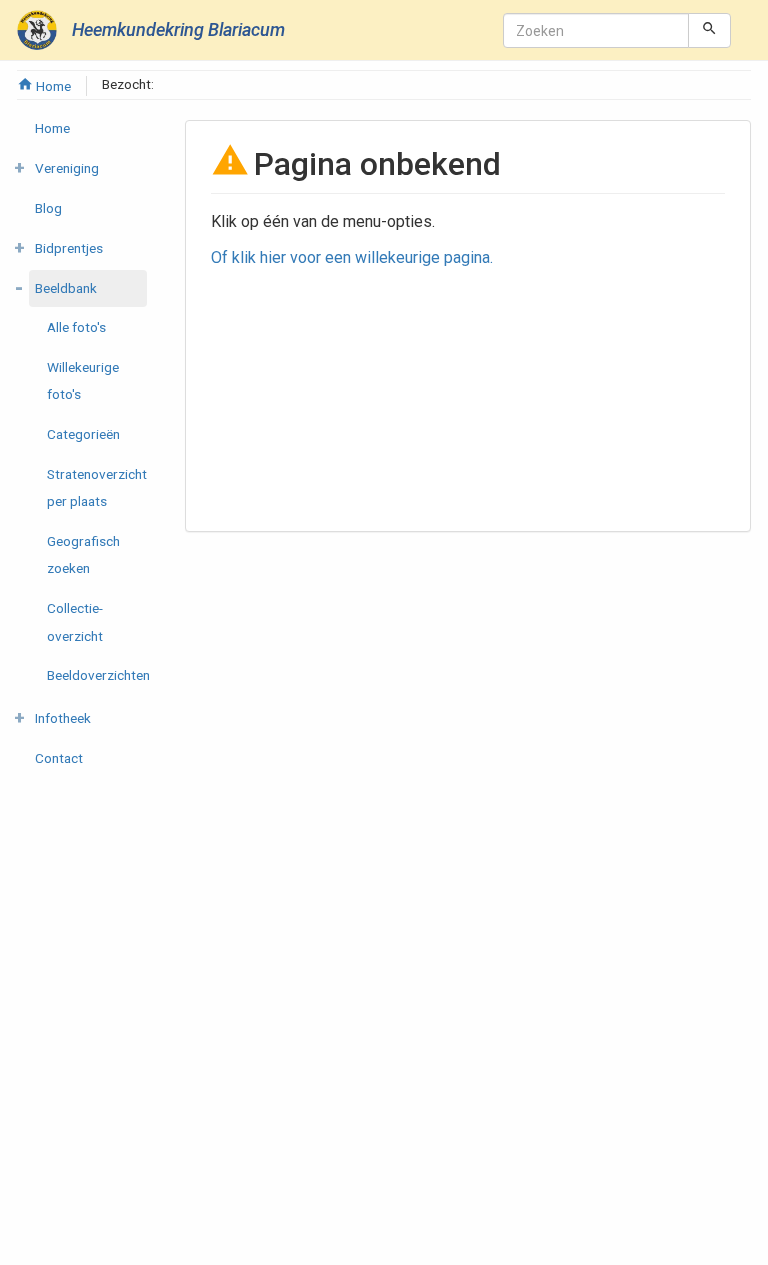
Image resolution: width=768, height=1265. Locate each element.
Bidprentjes (69, 248)
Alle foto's (76, 327)
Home (52, 86)
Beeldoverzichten (98, 675)
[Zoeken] (709, 30)
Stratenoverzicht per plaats (97, 487)
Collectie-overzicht (75, 621)
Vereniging (67, 168)
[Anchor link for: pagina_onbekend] (517, 162)
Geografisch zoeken (83, 554)
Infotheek (63, 718)
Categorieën (83, 434)
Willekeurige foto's (83, 380)
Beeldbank (66, 288)
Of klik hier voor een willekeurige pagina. (352, 257)
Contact (59, 758)
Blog (48, 208)
